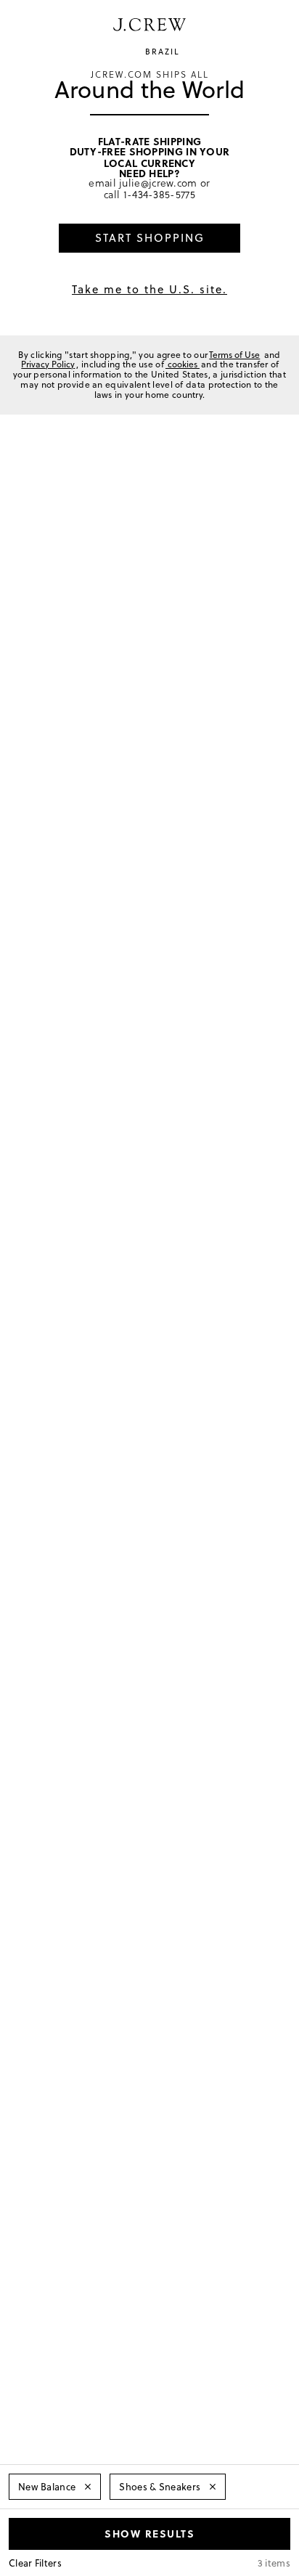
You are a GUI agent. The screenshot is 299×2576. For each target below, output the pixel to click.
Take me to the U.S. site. (149, 289)
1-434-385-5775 (159, 194)
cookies (183, 364)
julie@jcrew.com (158, 183)
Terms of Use (234, 355)
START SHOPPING (150, 238)
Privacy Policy (48, 364)
